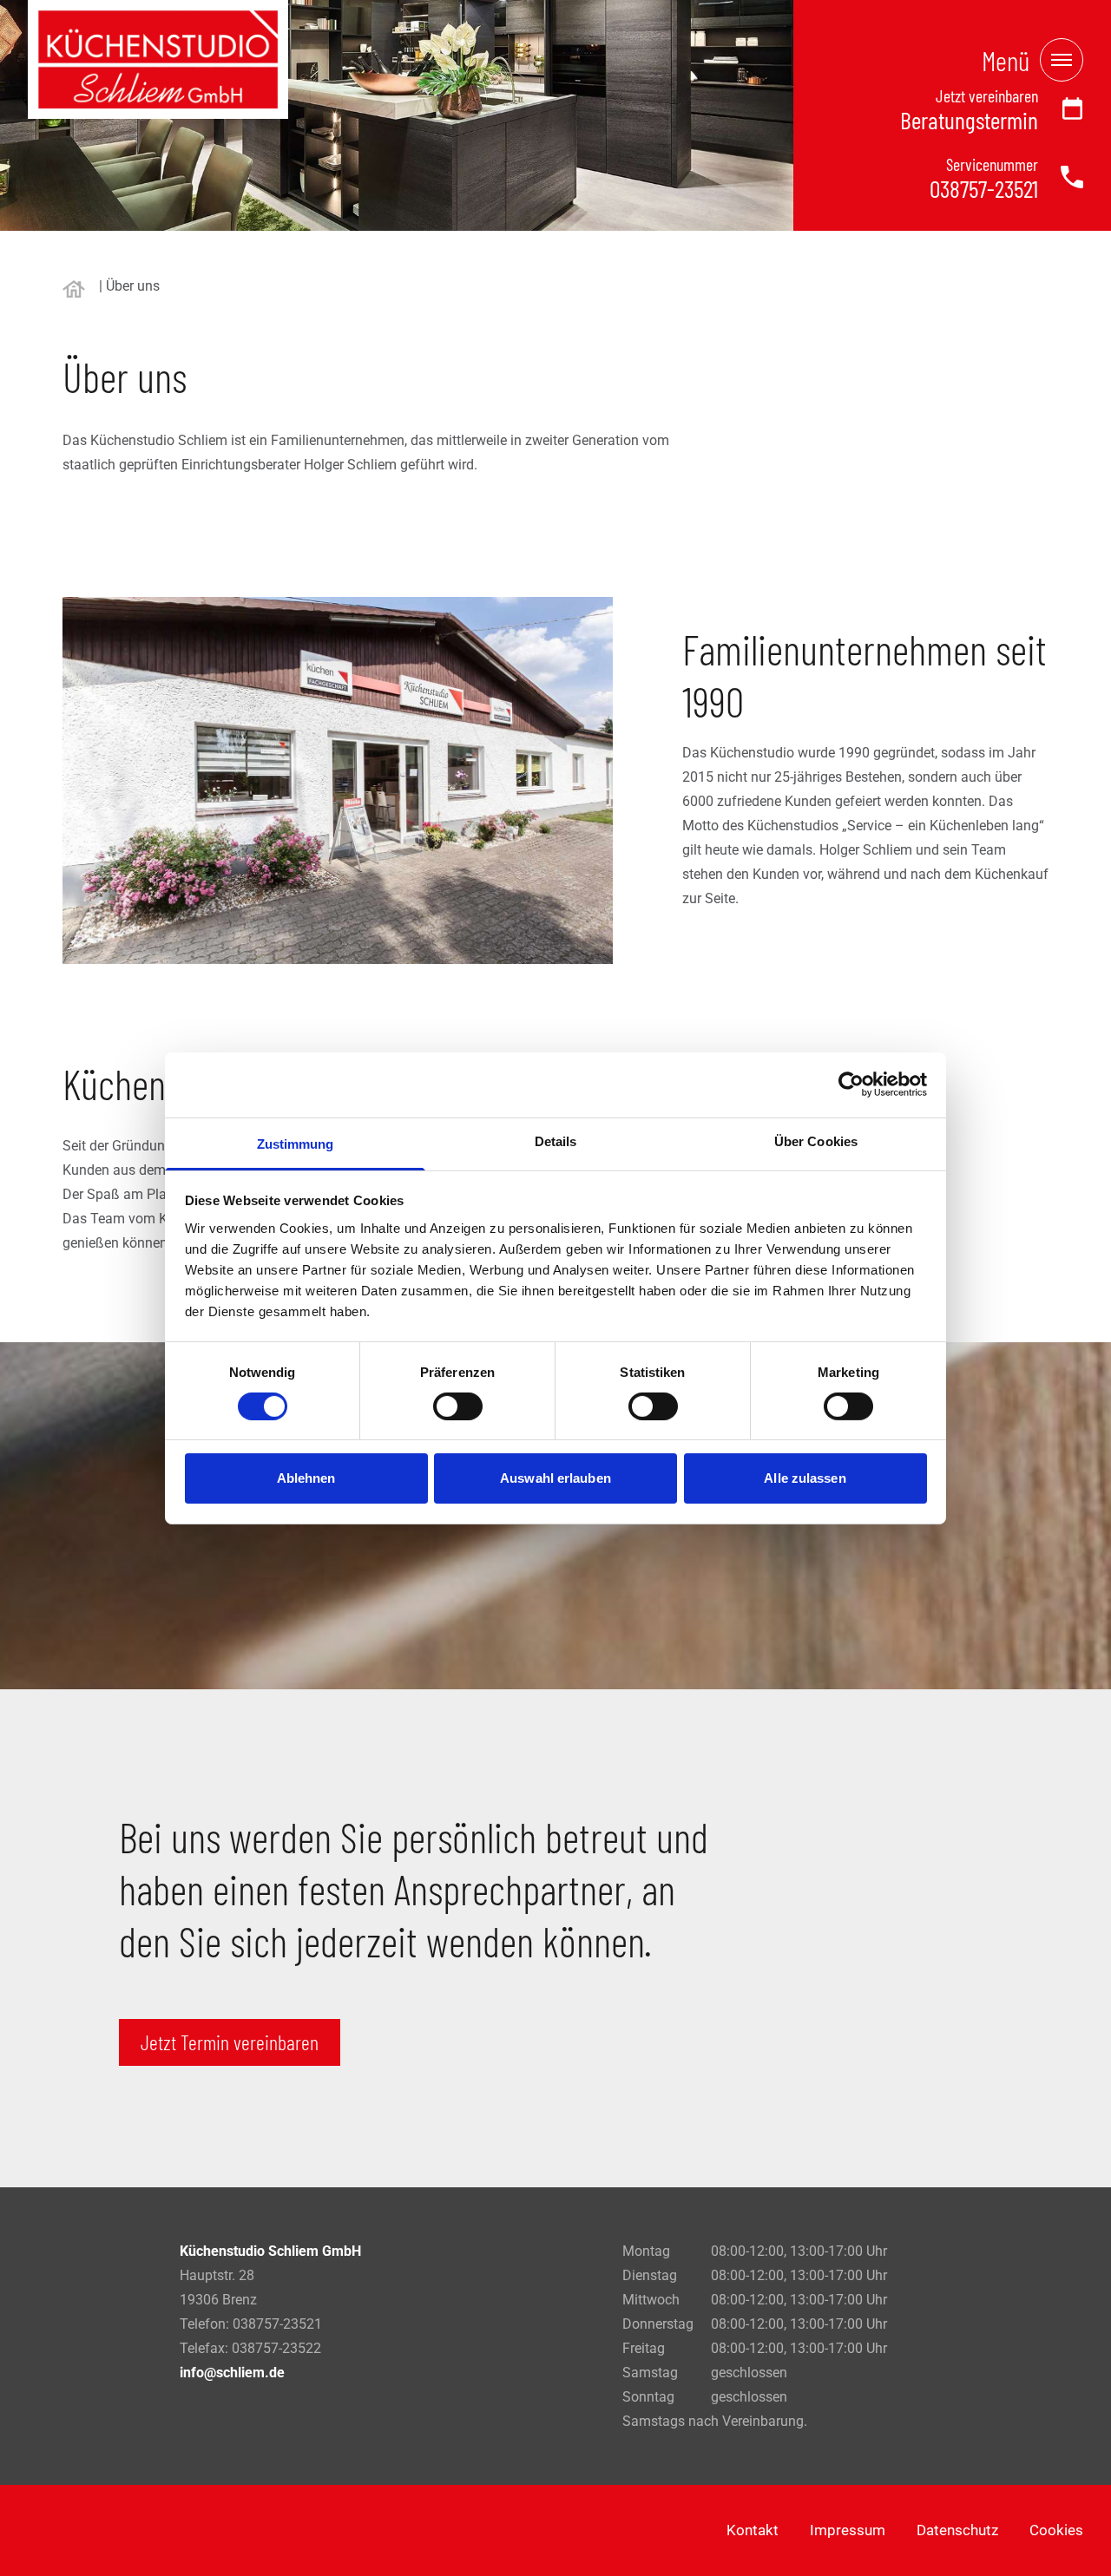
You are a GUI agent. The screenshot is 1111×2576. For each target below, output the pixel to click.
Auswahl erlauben (555, 1478)
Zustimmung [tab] (296, 1143)
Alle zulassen (805, 1478)
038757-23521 (984, 188)
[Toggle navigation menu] (1062, 60)
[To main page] (158, 59)
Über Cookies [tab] (816, 1141)
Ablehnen (306, 1478)
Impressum (848, 2530)
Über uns (133, 286)
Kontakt (753, 2530)
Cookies (1056, 2530)
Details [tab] (556, 1141)
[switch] (458, 1406)
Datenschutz (957, 2530)
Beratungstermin (969, 120)
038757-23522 (276, 2348)
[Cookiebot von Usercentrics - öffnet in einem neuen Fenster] (851, 1085)
